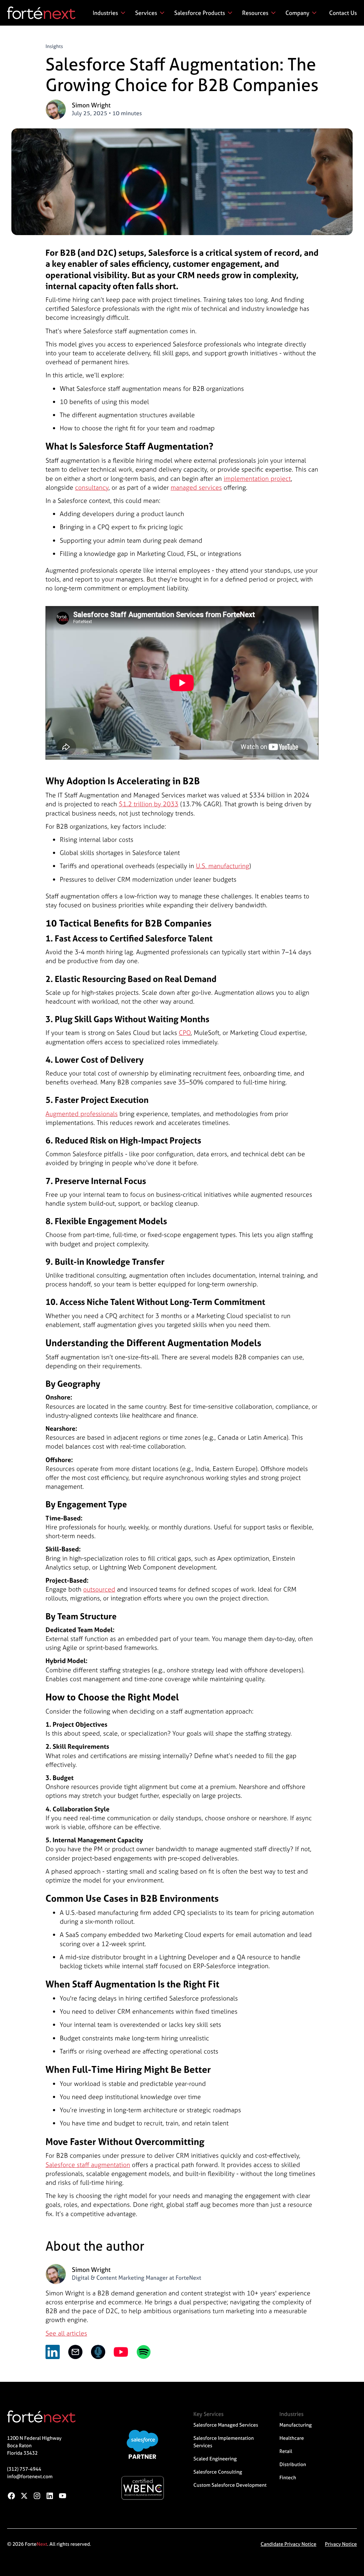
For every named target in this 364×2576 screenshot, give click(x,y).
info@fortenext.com (30, 2476)
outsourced (99, 1589)
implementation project (257, 479)
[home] (41, 13)
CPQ (185, 1033)
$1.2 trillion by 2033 (149, 804)
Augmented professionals (82, 1114)
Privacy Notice (341, 2544)
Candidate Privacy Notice (288, 2544)
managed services (196, 487)
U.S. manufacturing (223, 866)
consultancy (92, 487)
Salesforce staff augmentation (88, 2165)
